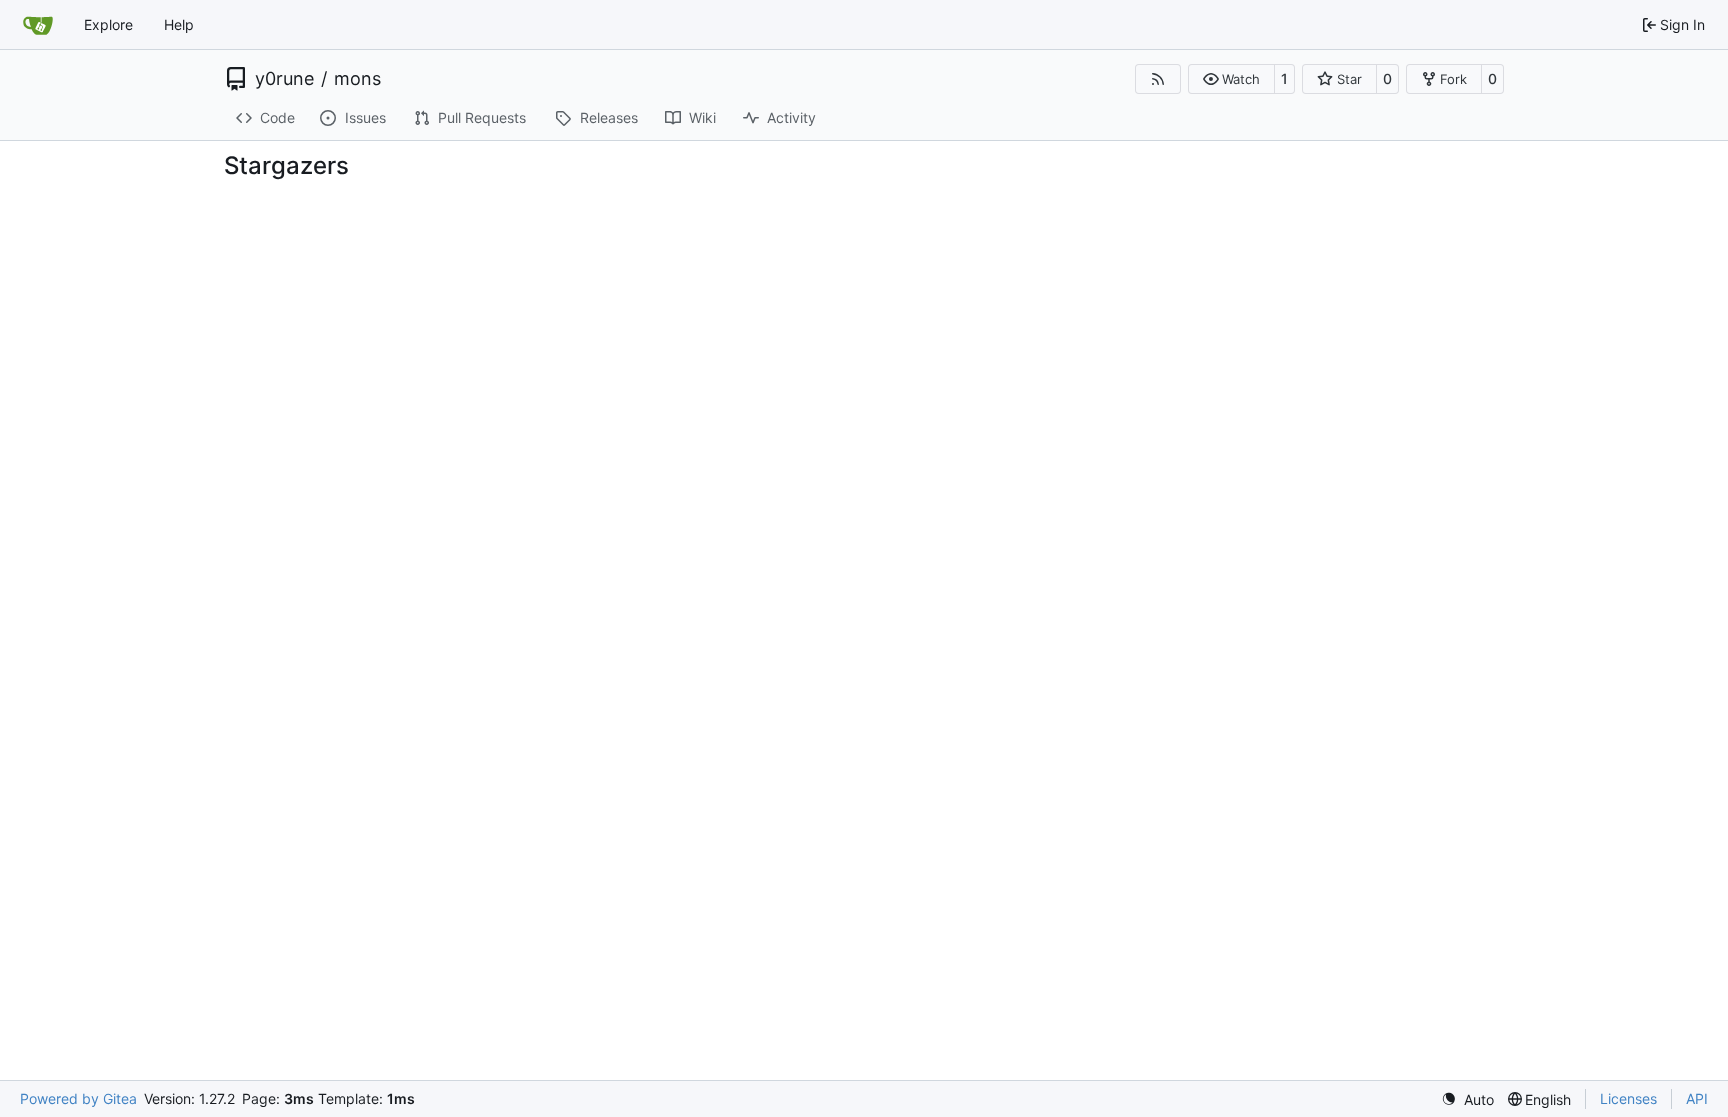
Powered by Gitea (78, 1098)
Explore (108, 24)
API (1697, 1098)
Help (179, 24)
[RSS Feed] (1158, 79)
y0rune (284, 79)
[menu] (1467, 1099)
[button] (1231, 79)
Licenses (1628, 1098)
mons (357, 79)
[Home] (38, 25)
